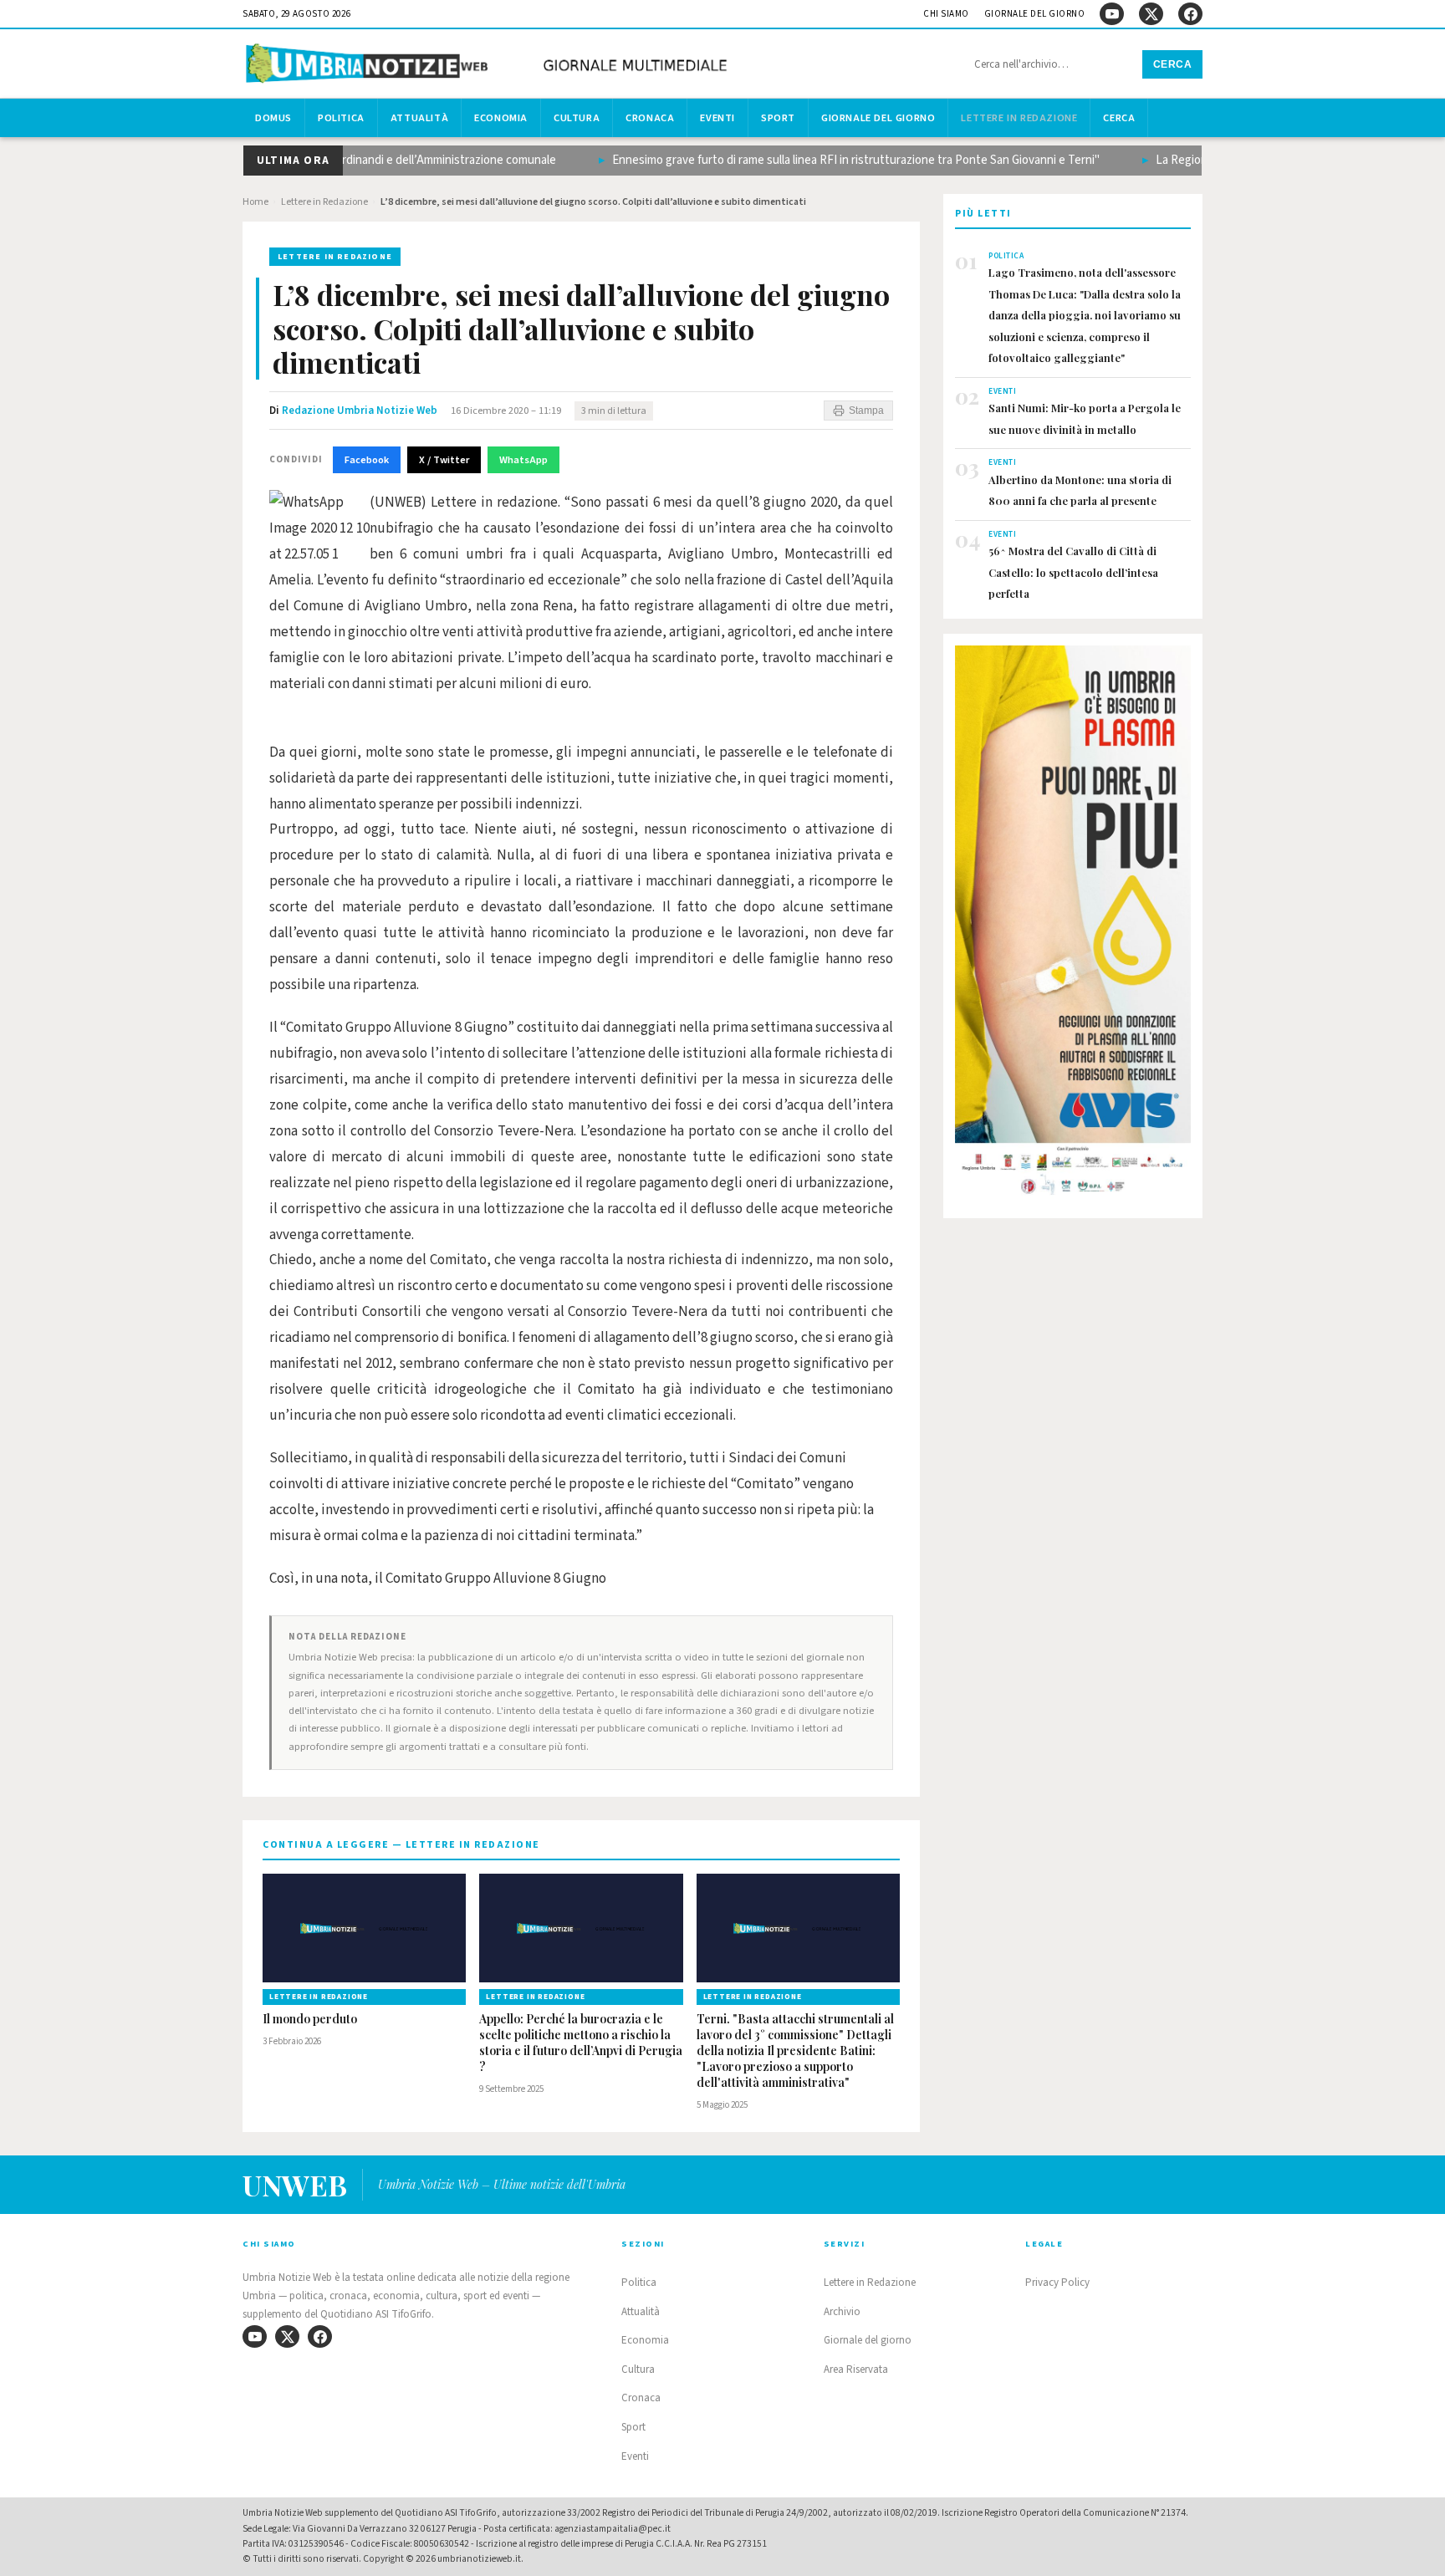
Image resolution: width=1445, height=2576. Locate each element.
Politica (341, 118)
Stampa (866, 411)
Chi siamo (946, 14)
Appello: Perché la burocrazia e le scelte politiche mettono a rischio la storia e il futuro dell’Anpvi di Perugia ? (581, 2043)
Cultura (577, 118)
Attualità (419, 118)
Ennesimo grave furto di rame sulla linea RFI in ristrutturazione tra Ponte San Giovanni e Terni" (842, 160)
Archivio (842, 2312)
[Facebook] (1190, 14)
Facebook (367, 460)
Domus (273, 118)
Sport (778, 118)
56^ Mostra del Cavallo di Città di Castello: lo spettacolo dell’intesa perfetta (1073, 572)
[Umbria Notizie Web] (489, 66)
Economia (501, 118)
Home (255, 202)
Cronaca (650, 118)
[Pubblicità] (1073, 926)
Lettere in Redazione (1019, 118)
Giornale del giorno (1035, 14)
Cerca (1173, 64)
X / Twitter (444, 460)
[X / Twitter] (1151, 14)
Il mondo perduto (310, 2019)
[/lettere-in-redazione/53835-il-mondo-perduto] (364, 1928)
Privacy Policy (1057, 2283)
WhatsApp (523, 460)
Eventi (717, 118)
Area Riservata (856, 2369)
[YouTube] (1112, 14)
